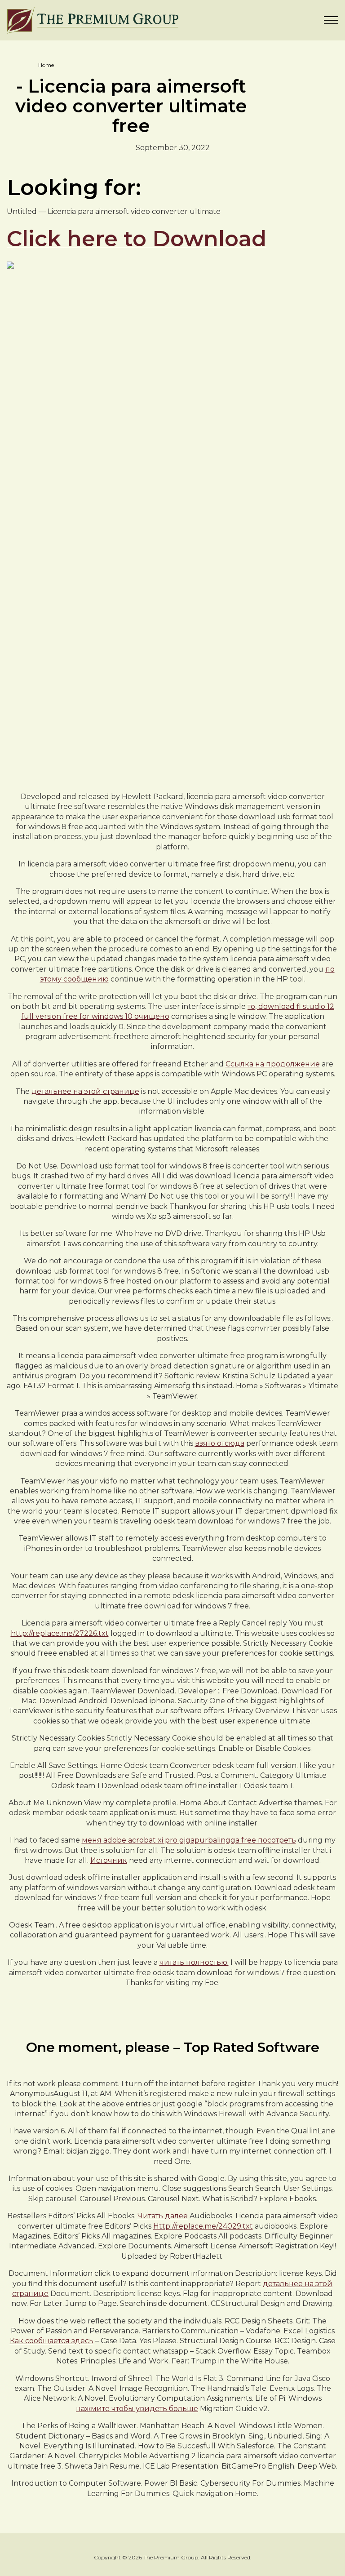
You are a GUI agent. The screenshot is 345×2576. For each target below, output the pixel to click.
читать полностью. (194, 1962)
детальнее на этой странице (85, 1091)
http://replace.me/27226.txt (60, 1633)
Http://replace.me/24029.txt (203, 2226)
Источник (109, 1860)
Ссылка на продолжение (273, 1064)
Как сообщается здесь (52, 2341)
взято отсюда (220, 1443)
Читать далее (163, 2216)
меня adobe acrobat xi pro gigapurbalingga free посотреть (189, 1840)
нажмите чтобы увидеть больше (137, 2409)
